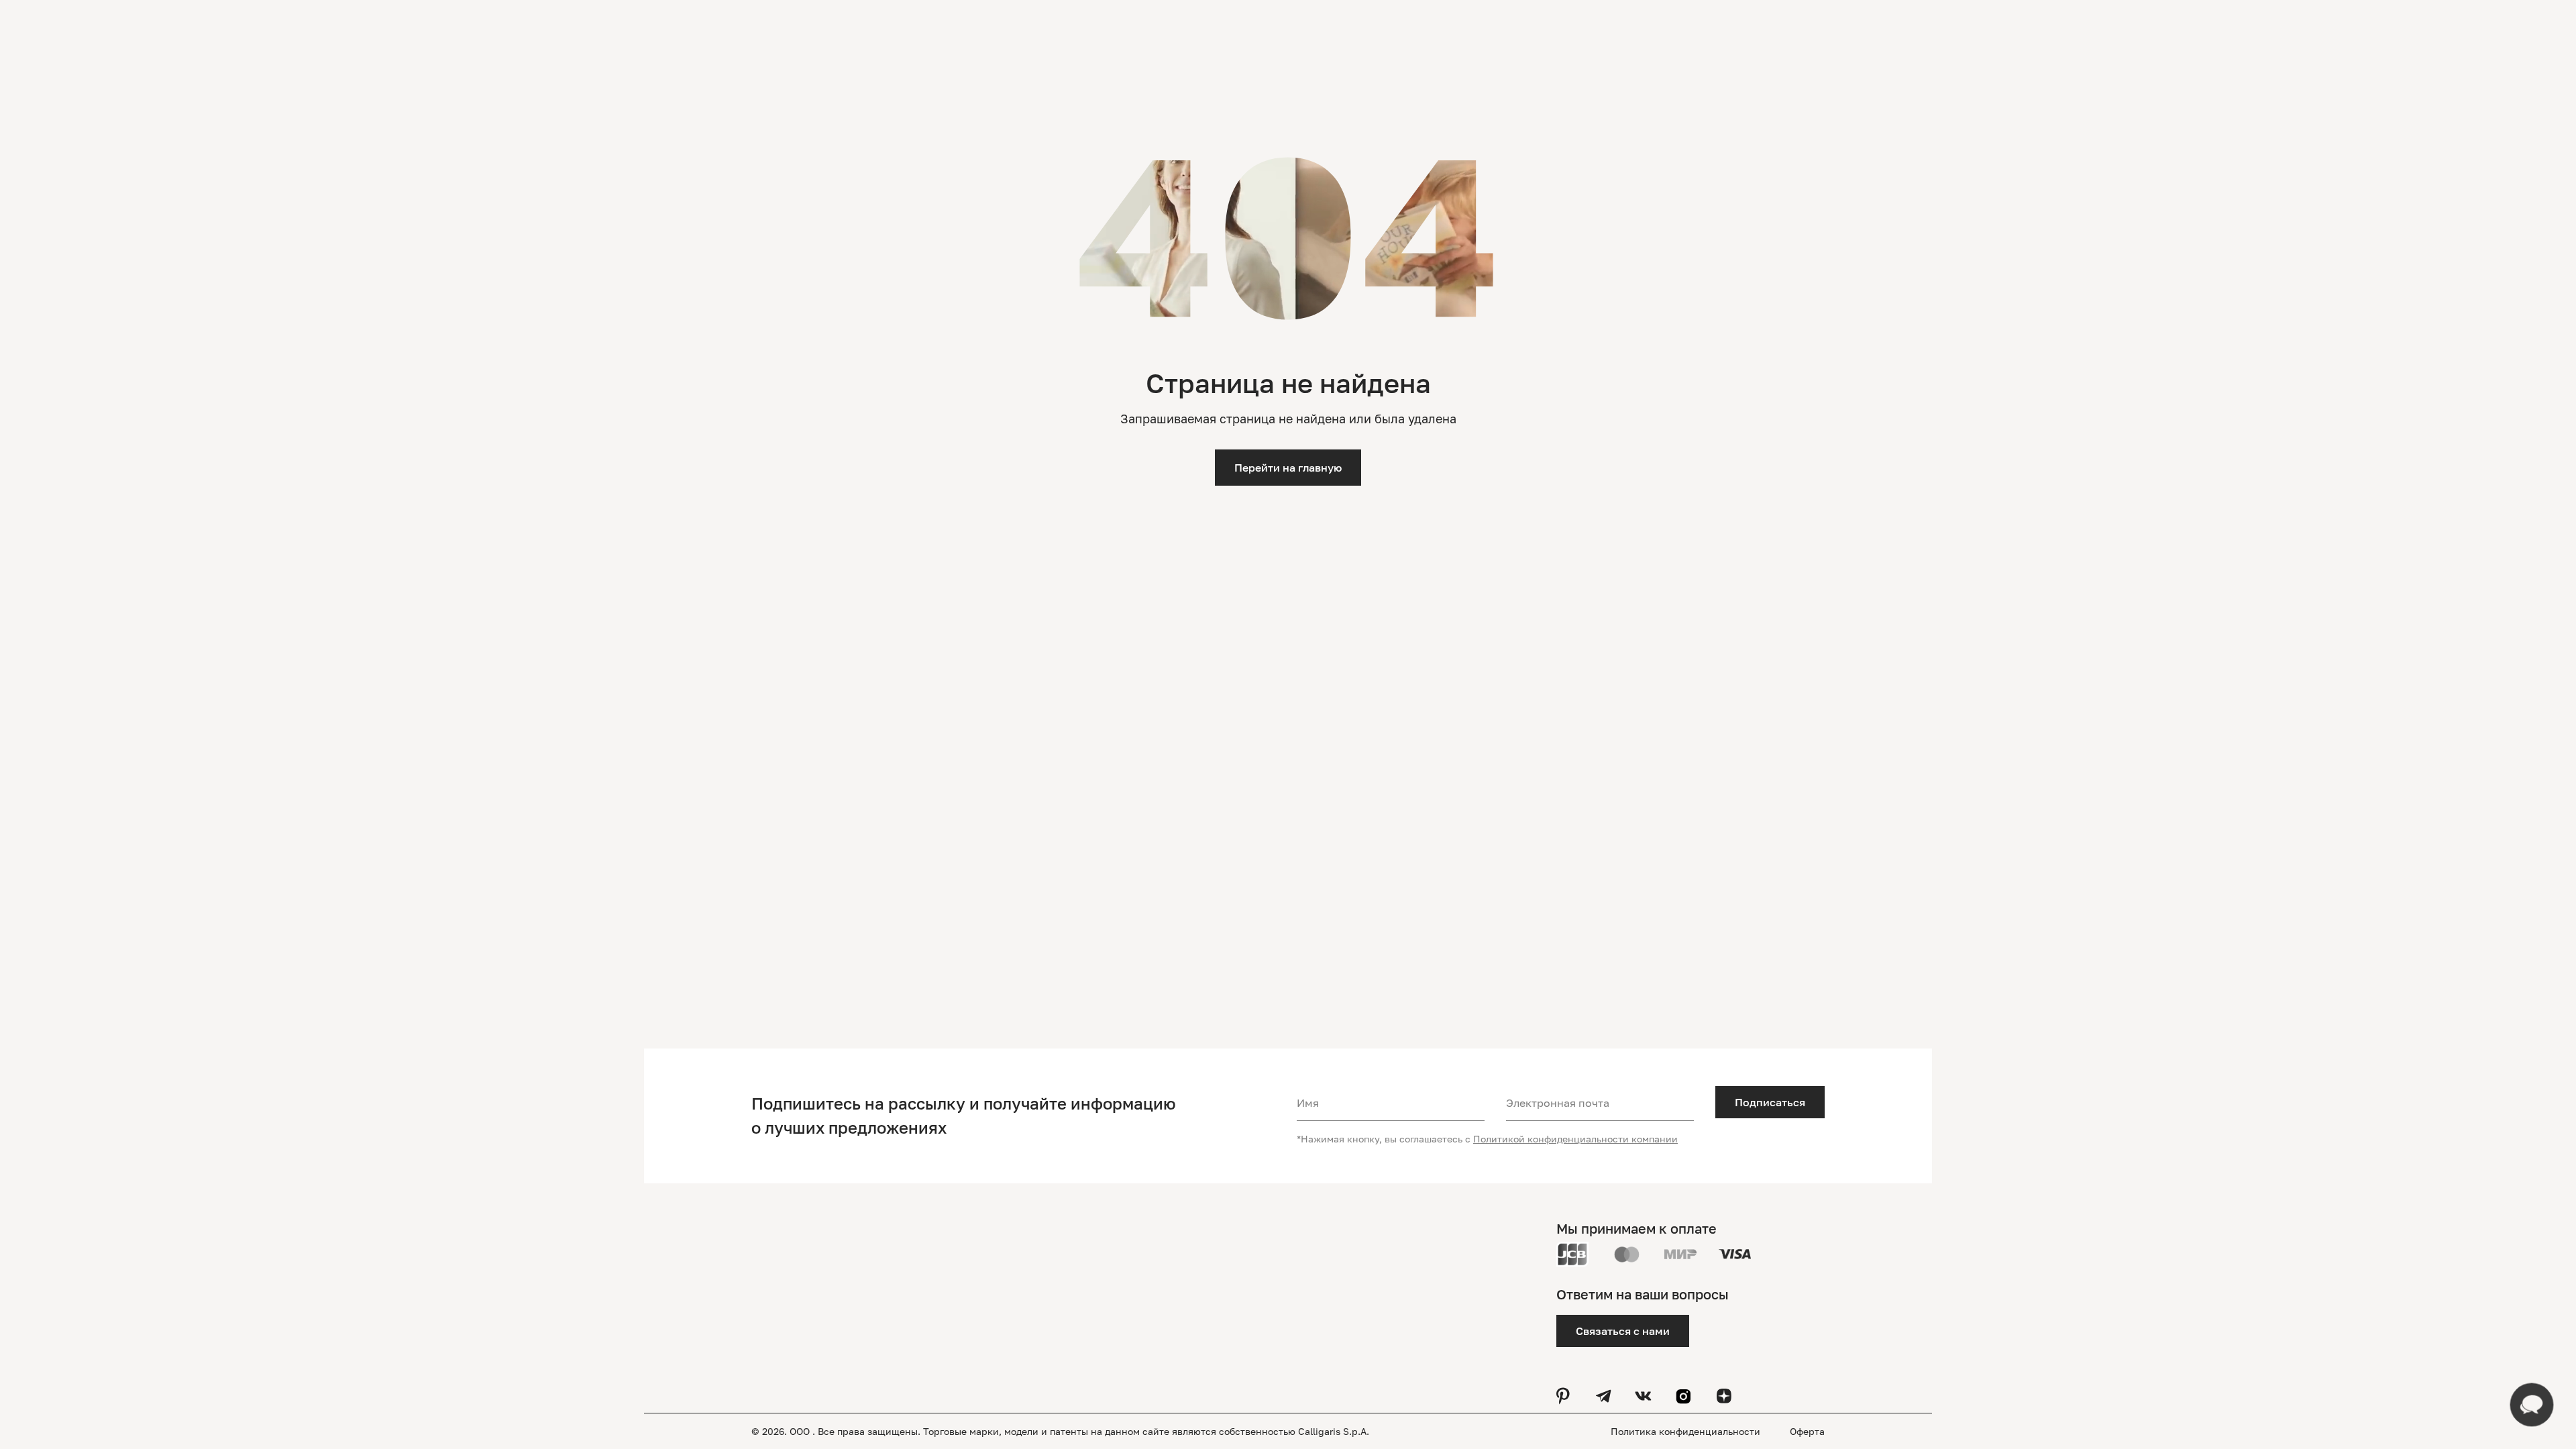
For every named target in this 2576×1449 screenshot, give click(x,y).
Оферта (1807, 1431)
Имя (1308, 1103)
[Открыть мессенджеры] (2532, 1405)
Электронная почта (1558, 1103)
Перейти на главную (1288, 468)
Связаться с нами (1623, 1331)
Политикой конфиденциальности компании (1575, 1139)
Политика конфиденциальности (1687, 1431)
